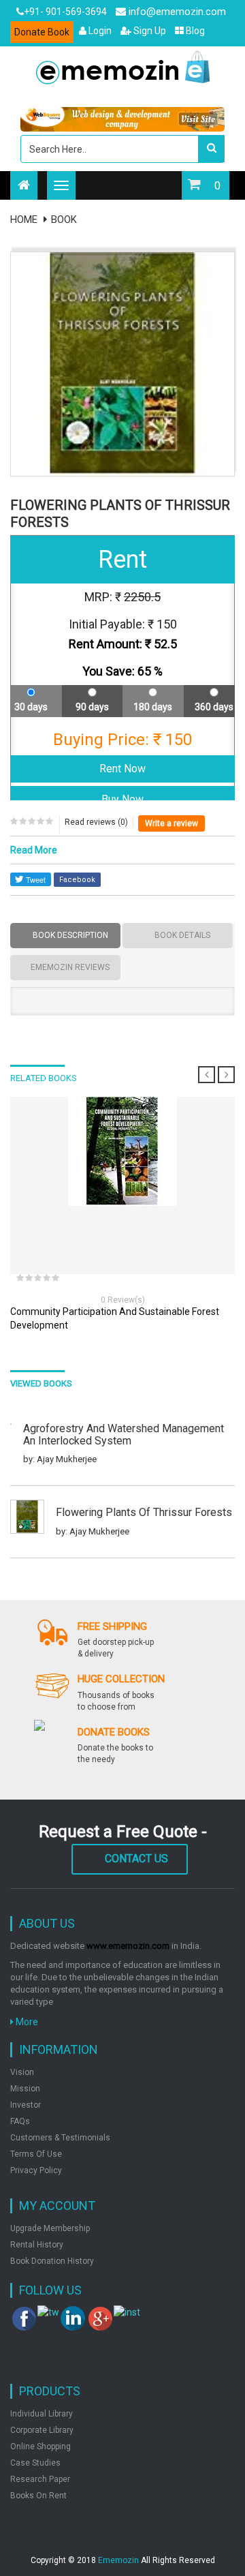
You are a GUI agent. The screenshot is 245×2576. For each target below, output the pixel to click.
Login (99, 31)
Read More (34, 850)
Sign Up (149, 31)
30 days (31, 707)
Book (64, 219)
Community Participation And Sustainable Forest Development (115, 1318)
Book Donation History (52, 2261)
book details (182, 935)
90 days (92, 707)
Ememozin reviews (70, 967)
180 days (153, 707)
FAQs (20, 2121)
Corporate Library (42, 2430)
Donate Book (42, 32)
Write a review (171, 823)
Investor (26, 2105)
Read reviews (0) (96, 822)
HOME (24, 219)
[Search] (211, 149)
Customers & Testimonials (60, 2138)
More (26, 2022)
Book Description (70, 935)
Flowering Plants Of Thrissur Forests (144, 1513)
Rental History (37, 2245)
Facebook (77, 880)
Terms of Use (36, 2154)
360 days (214, 707)
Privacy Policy (36, 2170)
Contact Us (136, 1859)
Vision (22, 2072)
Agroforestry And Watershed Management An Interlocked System (124, 1435)
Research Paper (40, 2479)
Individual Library (42, 2414)
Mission (25, 2089)
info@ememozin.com (176, 12)
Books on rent (38, 2496)
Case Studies (35, 2463)
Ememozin (118, 2560)
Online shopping (40, 2446)
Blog (194, 31)
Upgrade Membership (50, 2228)
